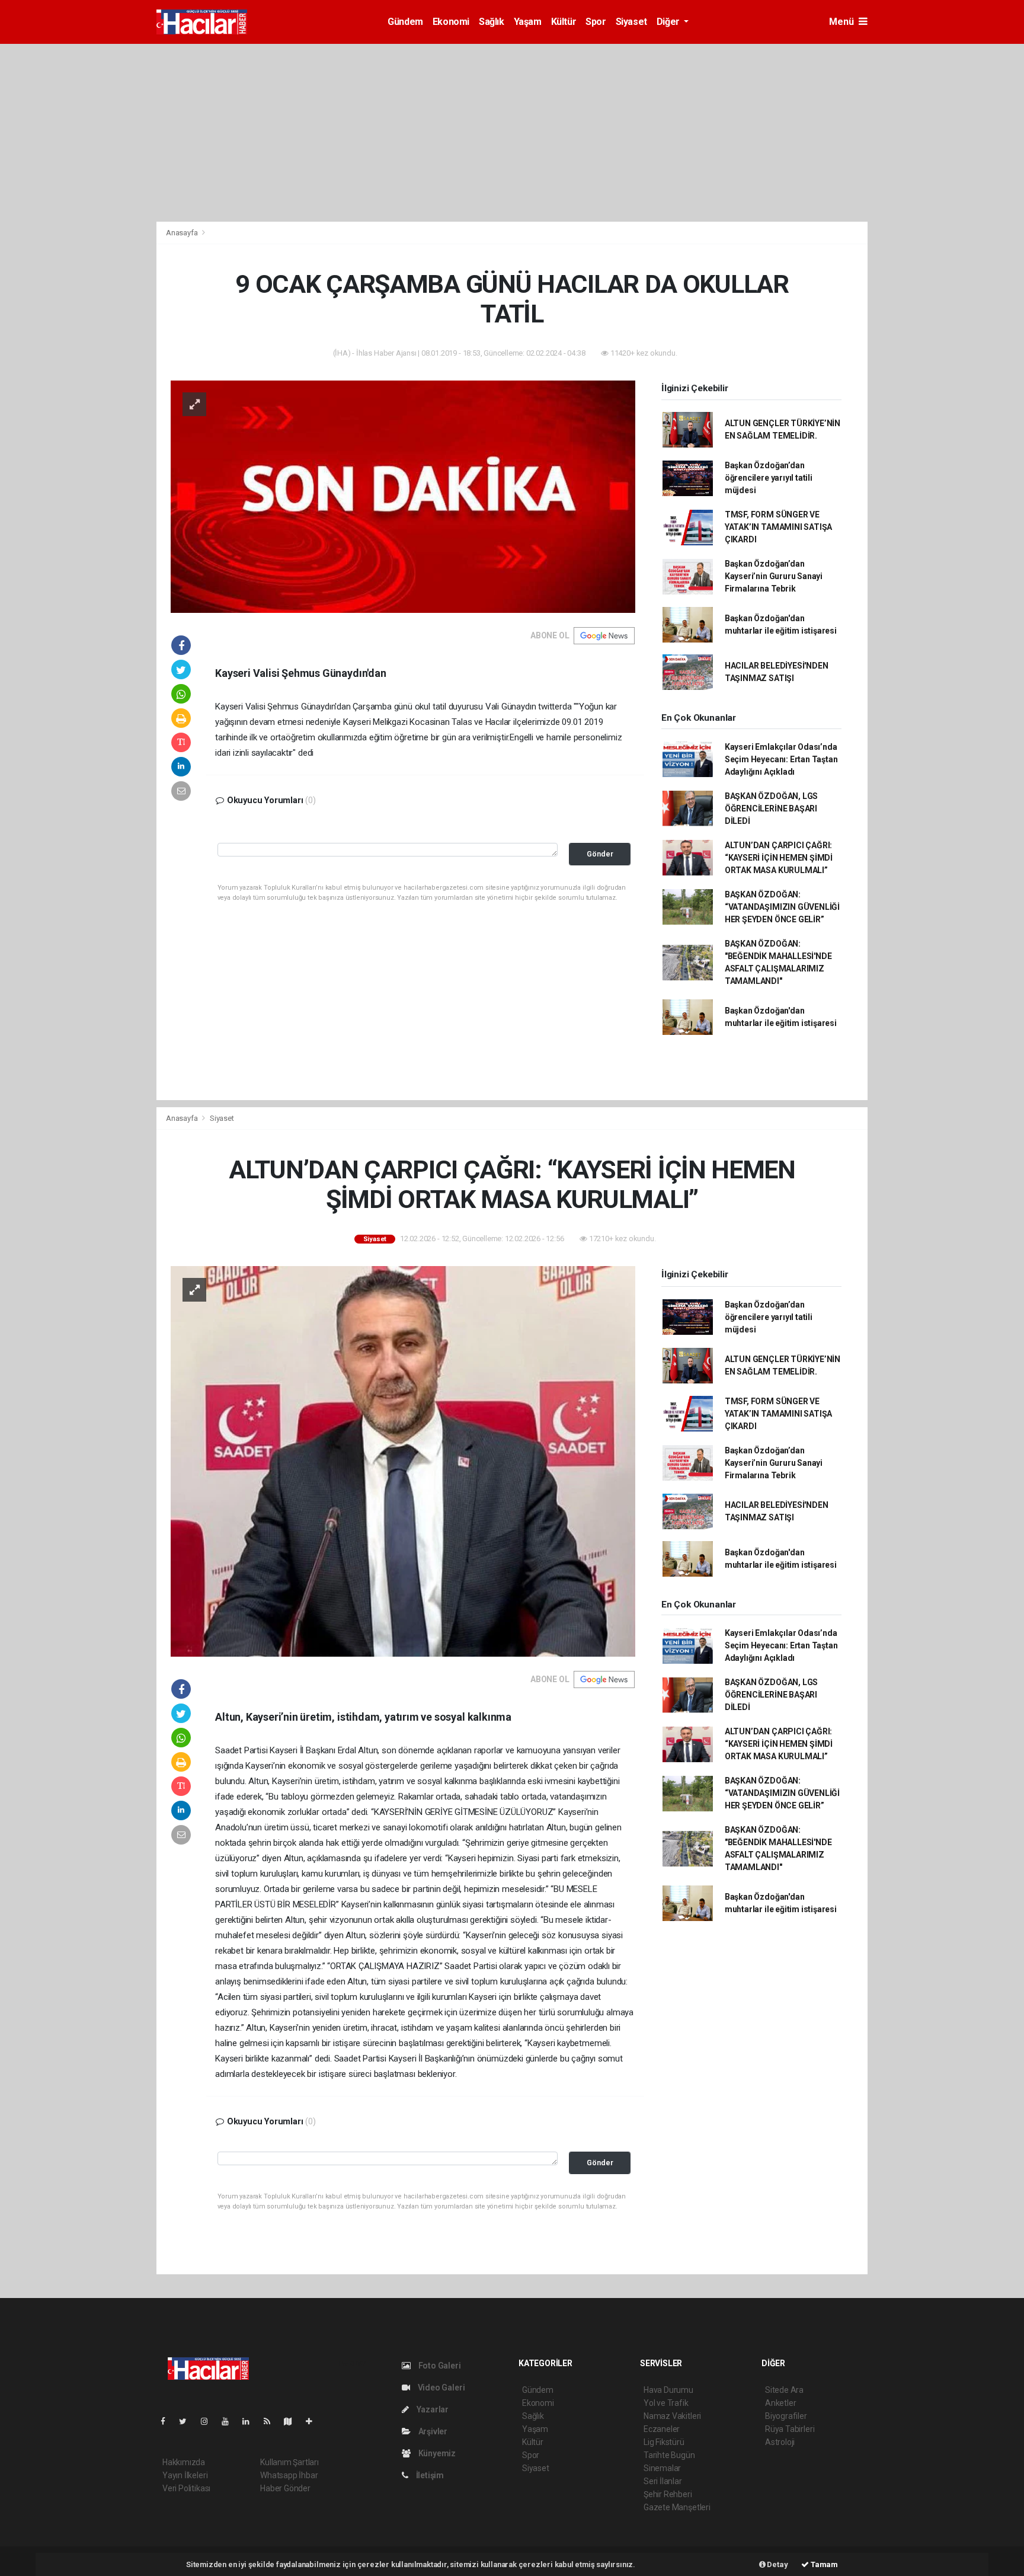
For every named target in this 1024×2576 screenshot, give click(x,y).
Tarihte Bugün (669, 2455)
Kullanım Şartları (289, 2462)
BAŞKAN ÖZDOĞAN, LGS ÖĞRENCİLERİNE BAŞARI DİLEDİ (771, 808)
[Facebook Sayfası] (168, 2421)
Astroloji (780, 2442)
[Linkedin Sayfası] (251, 2421)
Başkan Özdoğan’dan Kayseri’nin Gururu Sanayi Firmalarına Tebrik (774, 576)
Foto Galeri (439, 2366)
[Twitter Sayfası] (188, 2421)
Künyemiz (436, 2453)
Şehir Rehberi (668, 2494)
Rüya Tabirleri (790, 2429)
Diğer (669, 22)
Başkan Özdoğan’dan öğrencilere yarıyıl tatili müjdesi (769, 478)
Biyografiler (786, 2416)
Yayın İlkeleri (185, 2475)
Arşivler (432, 2431)
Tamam (823, 2564)
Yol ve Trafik (666, 2403)
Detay (777, 2564)
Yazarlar (432, 2409)
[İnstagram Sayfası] (209, 2421)
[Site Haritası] (293, 2421)
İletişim (429, 2475)
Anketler (780, 2403)
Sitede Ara (784, 2390)
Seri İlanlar (663, 2481)
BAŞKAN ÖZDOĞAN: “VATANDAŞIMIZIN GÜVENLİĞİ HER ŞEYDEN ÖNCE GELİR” (782, 907)
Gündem (405, 22)
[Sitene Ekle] (314, 2421)
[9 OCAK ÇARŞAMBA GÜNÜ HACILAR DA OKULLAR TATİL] (403, 496)
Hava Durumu (668, 2390)
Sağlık (492, 22)
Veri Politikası (186, 2488)
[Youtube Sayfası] (230, 2421)
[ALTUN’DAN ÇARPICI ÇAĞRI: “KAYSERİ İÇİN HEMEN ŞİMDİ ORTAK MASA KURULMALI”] (403, 1460)
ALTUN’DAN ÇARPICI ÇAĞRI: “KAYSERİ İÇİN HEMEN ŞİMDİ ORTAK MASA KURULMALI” (779, 858)
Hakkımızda (184, 2462)
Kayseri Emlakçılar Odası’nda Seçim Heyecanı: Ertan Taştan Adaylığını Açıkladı (781, 759)
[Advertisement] (512, 133)
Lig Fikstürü (664, 2442)
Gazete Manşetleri (677, 2507)
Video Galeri (440, 2388)
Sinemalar (662, 2468)
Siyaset (631, 22)
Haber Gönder (285, 2488)
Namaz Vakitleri (672, 2416)
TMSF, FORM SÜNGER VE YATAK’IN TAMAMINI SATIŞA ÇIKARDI (778, 527)
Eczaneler (662, 2429)
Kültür (564, 22)
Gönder (600, 854)
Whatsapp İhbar (289, 2475)
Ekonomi (451, 22)
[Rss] (272, 2421)
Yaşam (528, 22)
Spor (596, 22)
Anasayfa (183, 233)
